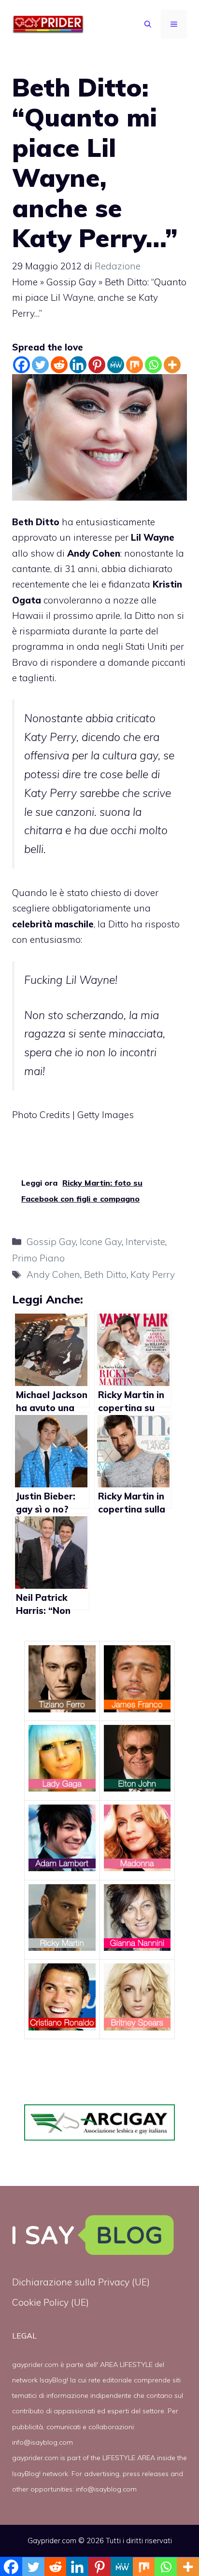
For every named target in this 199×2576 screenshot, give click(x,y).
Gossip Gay (71, 282)
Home (25, 282)
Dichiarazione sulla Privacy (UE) (81, 2282)
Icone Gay (101, 1242)
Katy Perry (153, 1274)
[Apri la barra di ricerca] (148, 24)
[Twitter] (40, 365)
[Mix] (135, 365)
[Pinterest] (97, 365)
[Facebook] (21, 365)
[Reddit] (59, 365)
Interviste (145, 1242)
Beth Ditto (36, 522)
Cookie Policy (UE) (50, 2302)
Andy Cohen (53, 1274)
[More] (172, 365)
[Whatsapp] (153, 365)
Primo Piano (38, 1258)
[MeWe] (116, 365)
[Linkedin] (78, 365)
